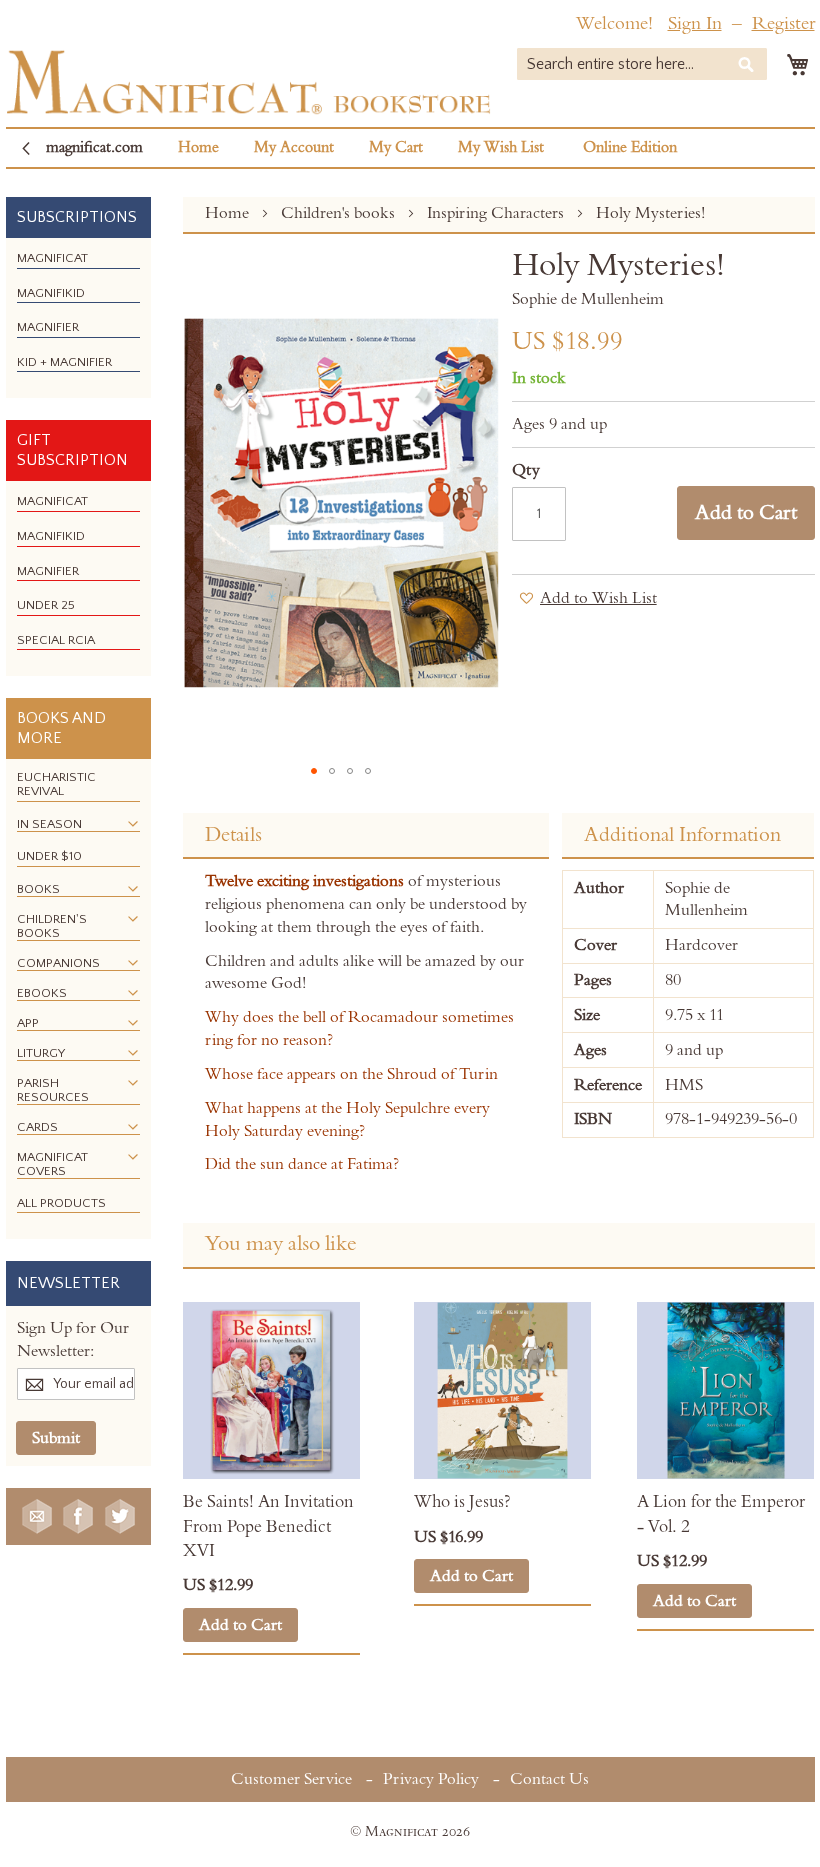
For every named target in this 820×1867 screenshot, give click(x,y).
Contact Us (549, 1779)
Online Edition (630, 147)
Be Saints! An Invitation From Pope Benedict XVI (268, 1526)
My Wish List (501, 147)
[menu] (79, 318)
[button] (314, 771)
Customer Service (291, 1779)
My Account (294, 147)
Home (198, 147)
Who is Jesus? (462, 1502)
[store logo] (248, 82)
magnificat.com (94, 147)
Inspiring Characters (497, 213)
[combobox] (642, 64)
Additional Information (682, 835)
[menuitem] (52, 258)
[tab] (366, 836)
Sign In (695, 23)
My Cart (396, 147)
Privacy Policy (431, 1779)
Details (233, 835)
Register (783, 23)
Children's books (340, 213)
